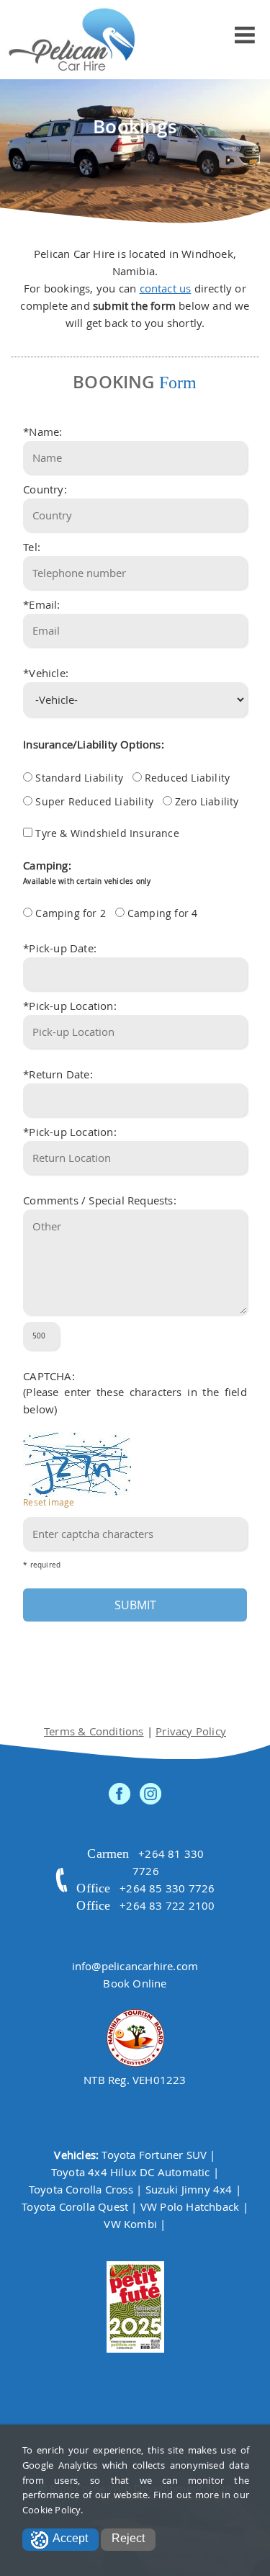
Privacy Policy (191, 1731)
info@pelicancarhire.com (135, 1966)
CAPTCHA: (49, 1376)
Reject (128, 2538)
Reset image (49, 1502)
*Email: (41, 604)
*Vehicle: (46, 673)
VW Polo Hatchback (190, 2206)
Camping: (87, 872)
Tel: (32, 547)
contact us (166, 288)
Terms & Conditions (94, 1731)
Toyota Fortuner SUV (154, 2155)
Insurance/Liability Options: (94, 744)
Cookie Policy (51, 2510)
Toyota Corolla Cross (81, 2189)
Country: (45, 489)
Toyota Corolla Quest (75, 2206)
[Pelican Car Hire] (72, 40)
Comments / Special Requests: (100, 1200)
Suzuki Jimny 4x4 (189, 2189)
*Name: (42, 431)
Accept (70, 2538)
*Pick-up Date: (60, 948)
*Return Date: (58, 1074)
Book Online (135, 1983)
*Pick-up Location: (70, 1006)
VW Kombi (130, 2224)
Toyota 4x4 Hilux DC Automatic (131, 2172)
